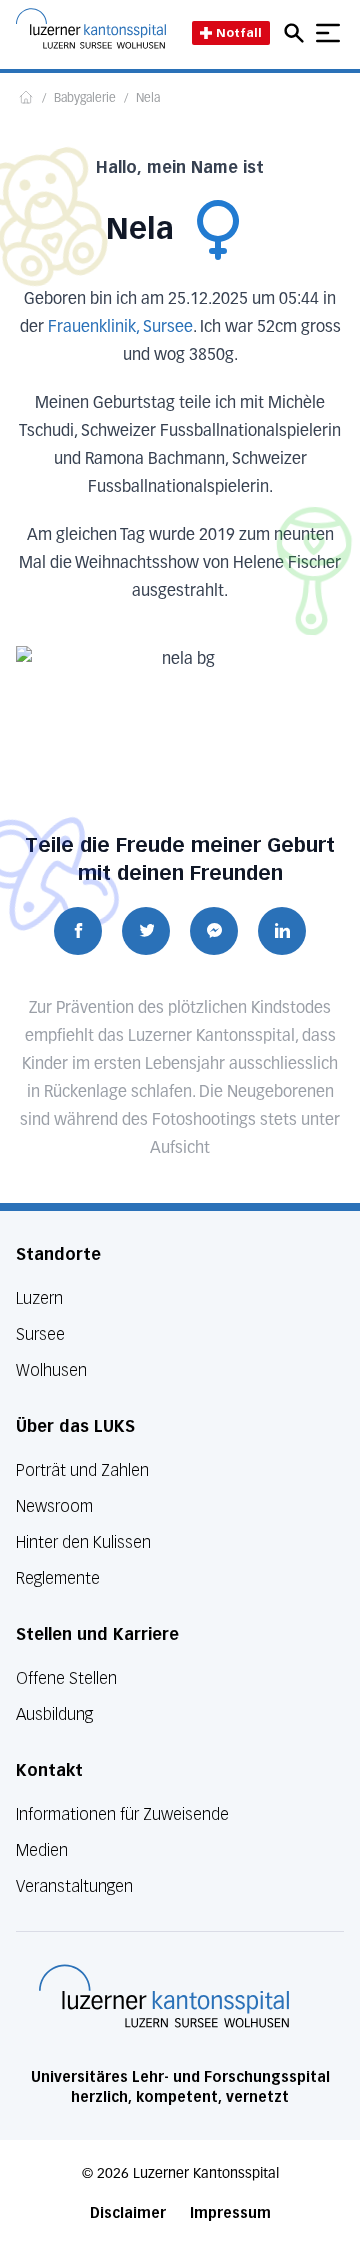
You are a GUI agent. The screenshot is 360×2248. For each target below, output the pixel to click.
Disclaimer (128, 2213)
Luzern (39, 1298)
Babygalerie (85, 99)
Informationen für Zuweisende (122, 1814)
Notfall (239, 32)
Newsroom (54, 1506)
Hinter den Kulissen (83, 1542)
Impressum (230, 2213)
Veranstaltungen (74, 1886)
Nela (148, 99)
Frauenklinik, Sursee (120, 328)
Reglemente (58, 1578)
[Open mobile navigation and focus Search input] (297, 33)
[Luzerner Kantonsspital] (164, 1996)
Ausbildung (54, 1714)
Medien (42, 1850)
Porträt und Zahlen (82, 1470)
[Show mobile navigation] (328, 33)
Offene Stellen (66, 1678)
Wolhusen (51, 1370)
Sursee (40, 1334)
